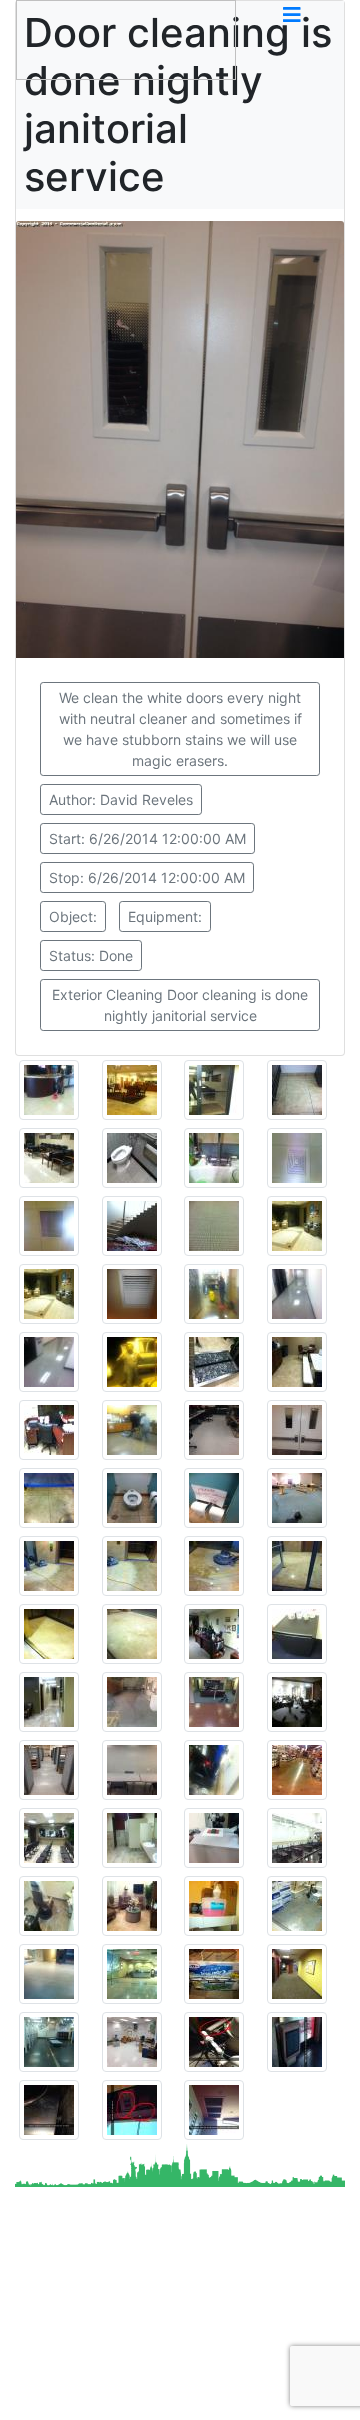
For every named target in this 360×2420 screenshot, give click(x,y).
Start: (147, 838)
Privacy (128, 2368)
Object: (73, 916)
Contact (60, 2392)
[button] (292, 15)
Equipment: (165, 916)
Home (298, 2344)
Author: (121, 799)
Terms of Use (214, 2368)
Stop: (147, 877)
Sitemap (61, 2368)
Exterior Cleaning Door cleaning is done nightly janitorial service (180, 1005)
